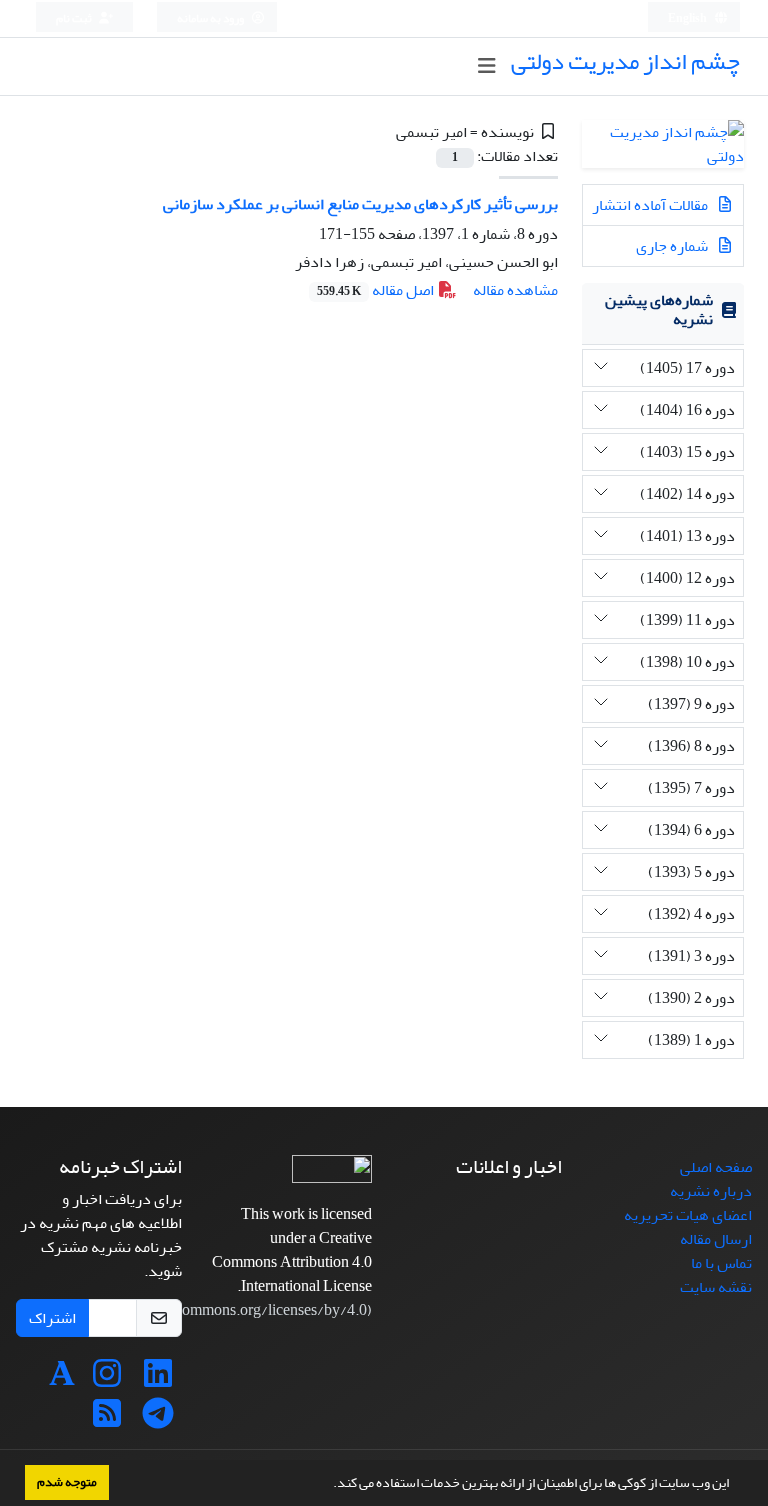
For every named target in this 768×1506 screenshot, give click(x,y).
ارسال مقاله (716, 1239)
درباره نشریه (711, 1191)
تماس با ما (721, 1263)
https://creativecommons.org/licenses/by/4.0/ (219, 1310)
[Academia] (62, 1380)
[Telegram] (158, 1420)
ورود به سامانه (211, 18)
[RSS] (107, 1420)
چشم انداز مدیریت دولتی (625, 61)
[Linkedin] (158, 1380)
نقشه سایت (716, 1287)
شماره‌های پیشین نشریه (659, 309)
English (688, 18)
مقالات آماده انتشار (651, 205)
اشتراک (52, 1318)
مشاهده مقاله (515, 290)
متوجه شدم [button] (67, 1482)
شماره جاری (673, 246)
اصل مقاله (377, 290)
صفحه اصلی (716, 1167)
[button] (328, 1485)
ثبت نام (75, 18)
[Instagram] (107, 1380)
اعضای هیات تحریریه (688, 1215)
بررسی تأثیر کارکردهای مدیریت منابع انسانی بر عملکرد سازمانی (360, 204)
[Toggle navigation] (486, 66)
